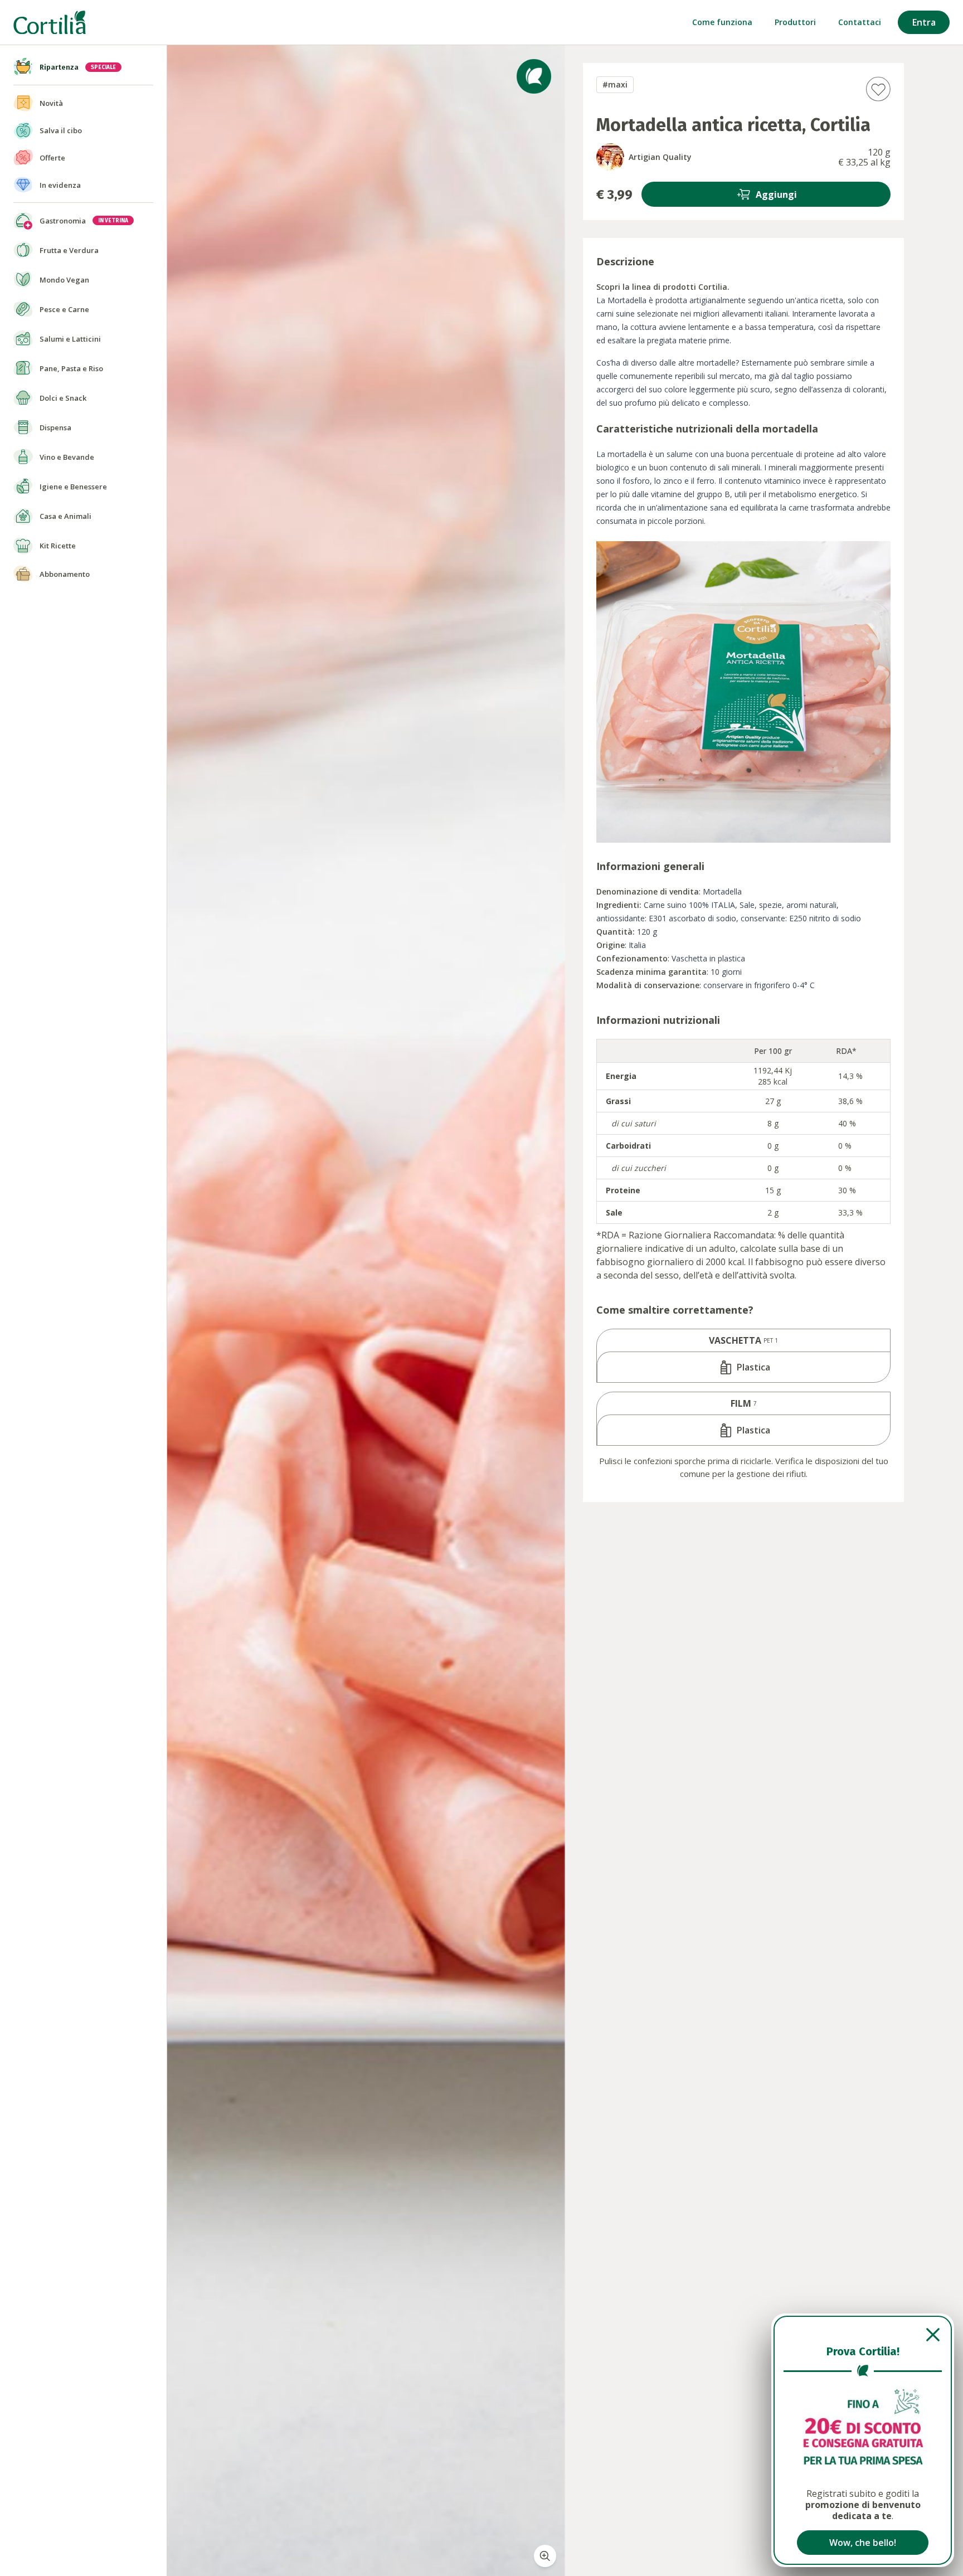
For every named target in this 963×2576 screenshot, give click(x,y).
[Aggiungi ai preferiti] (878, 89)
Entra (924, 22)
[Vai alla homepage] (50, 23)
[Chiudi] (863, 2335)
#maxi (615, 84)
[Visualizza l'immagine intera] (545, 2556)
